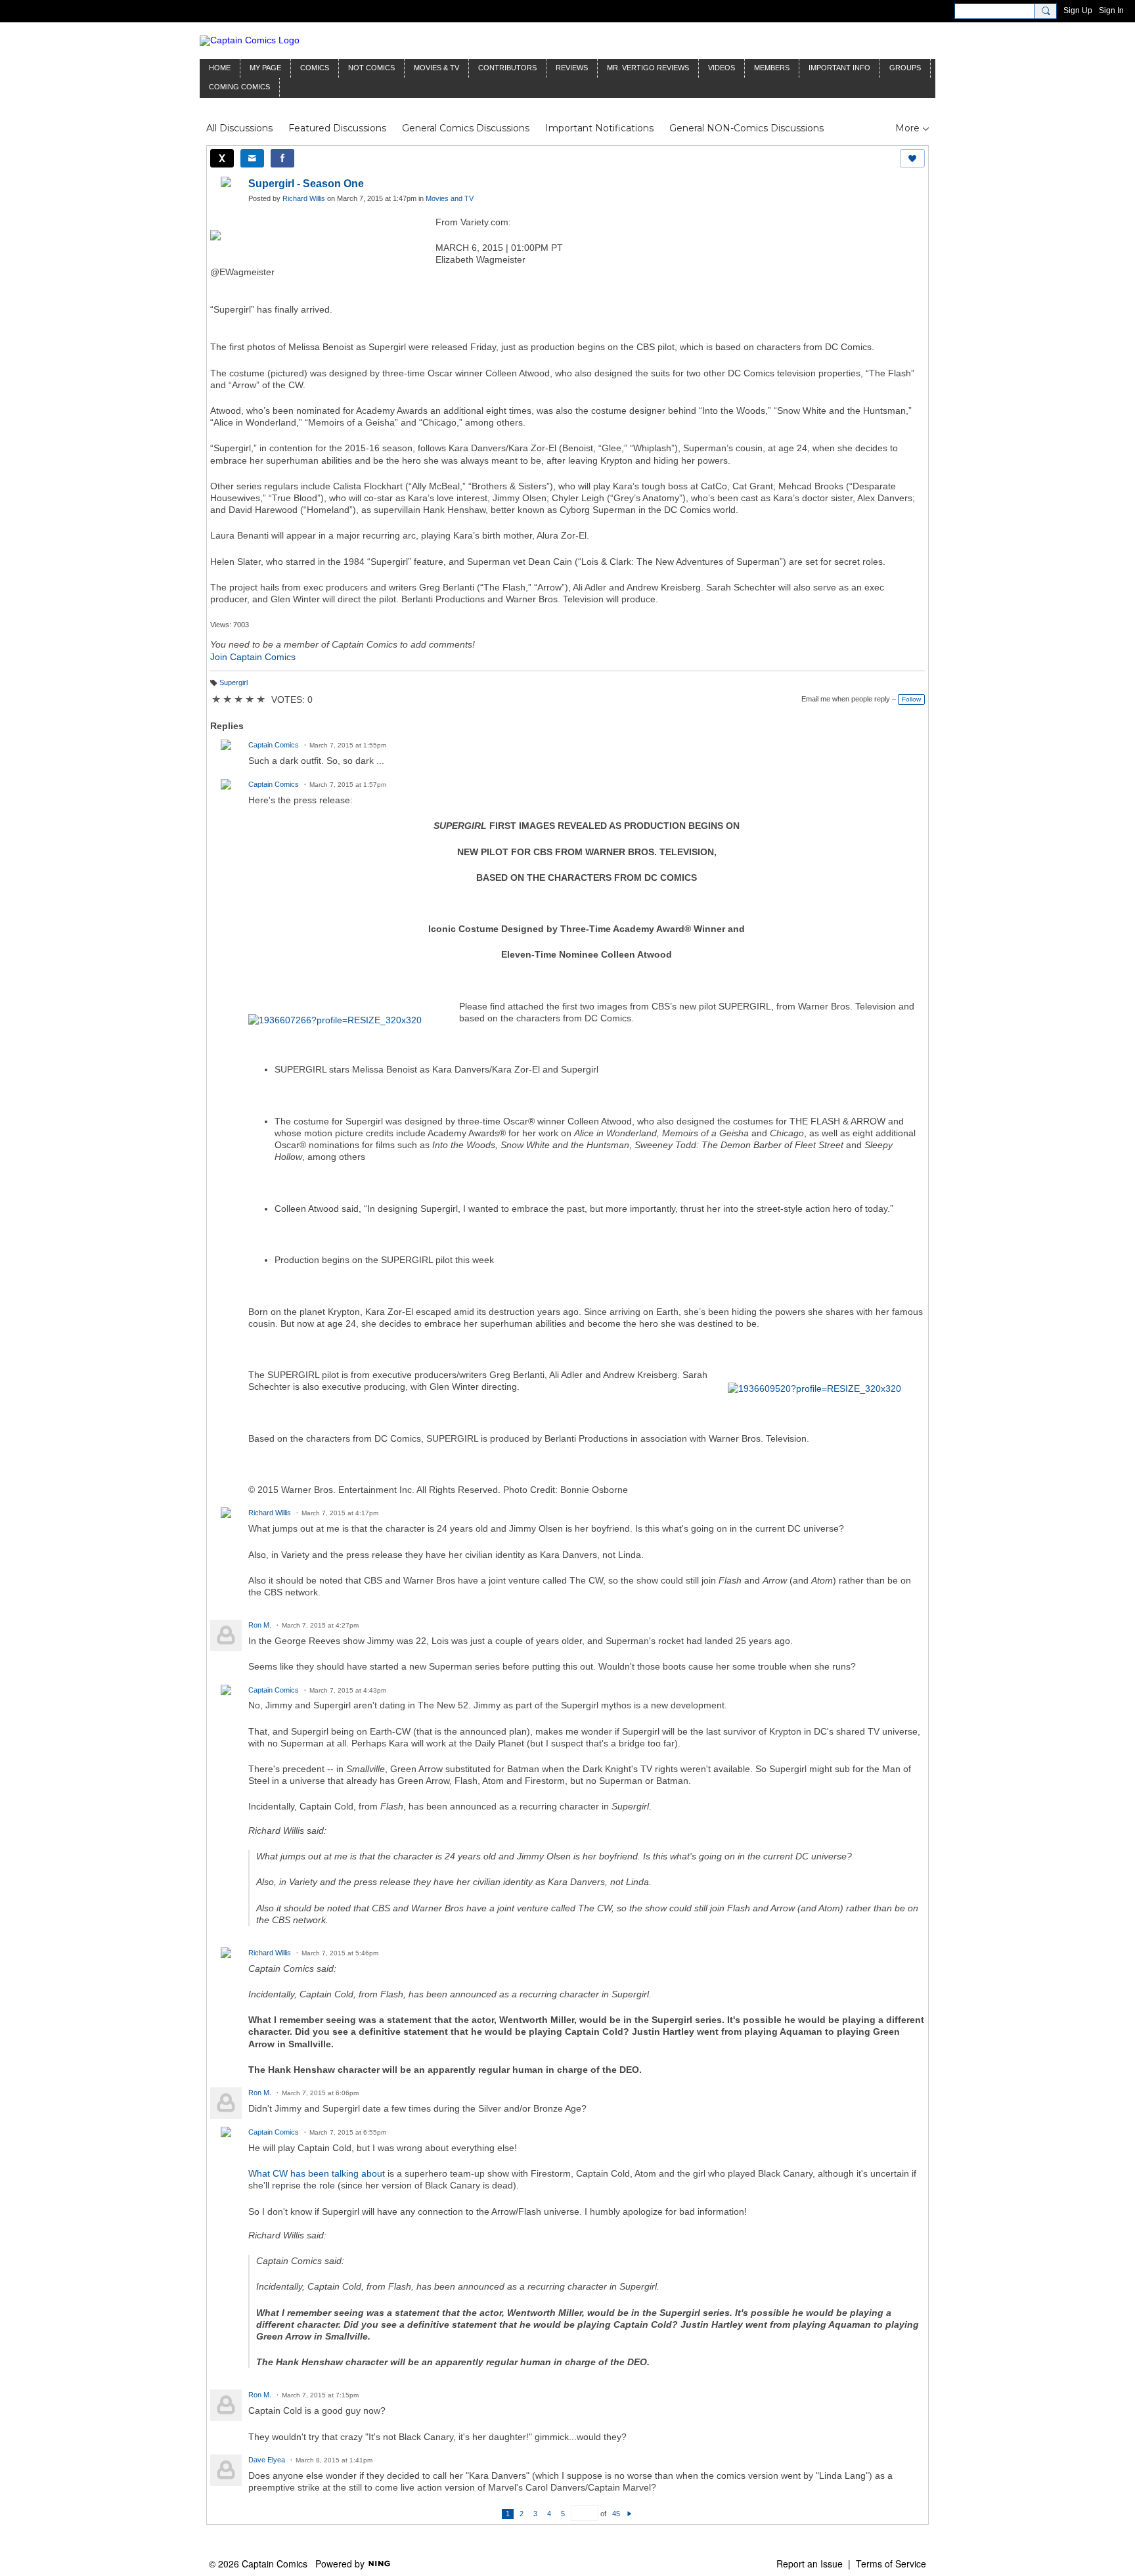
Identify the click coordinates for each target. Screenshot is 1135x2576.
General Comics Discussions (466, 128)
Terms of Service (891, 2564)
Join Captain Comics (253, 657)
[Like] (912, 158)
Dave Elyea (267, 2460)
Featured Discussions (337, 128)
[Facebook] (282, 158)
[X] (222, 158)
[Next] (630, 2514)
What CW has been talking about (317, 2173)
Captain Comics (274, 745)
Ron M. (260, 1625)
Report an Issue (810, 2564)
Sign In (1111, 11)
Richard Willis (304, 198)
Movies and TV (450, 198)
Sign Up (1078, 11)
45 (616, 2514)
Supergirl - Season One (306, 184)
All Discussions (239, 128)
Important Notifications (599, 128)
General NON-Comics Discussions (746, 128)
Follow (911, 699)
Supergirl (234, 682)
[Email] (252, 158)
